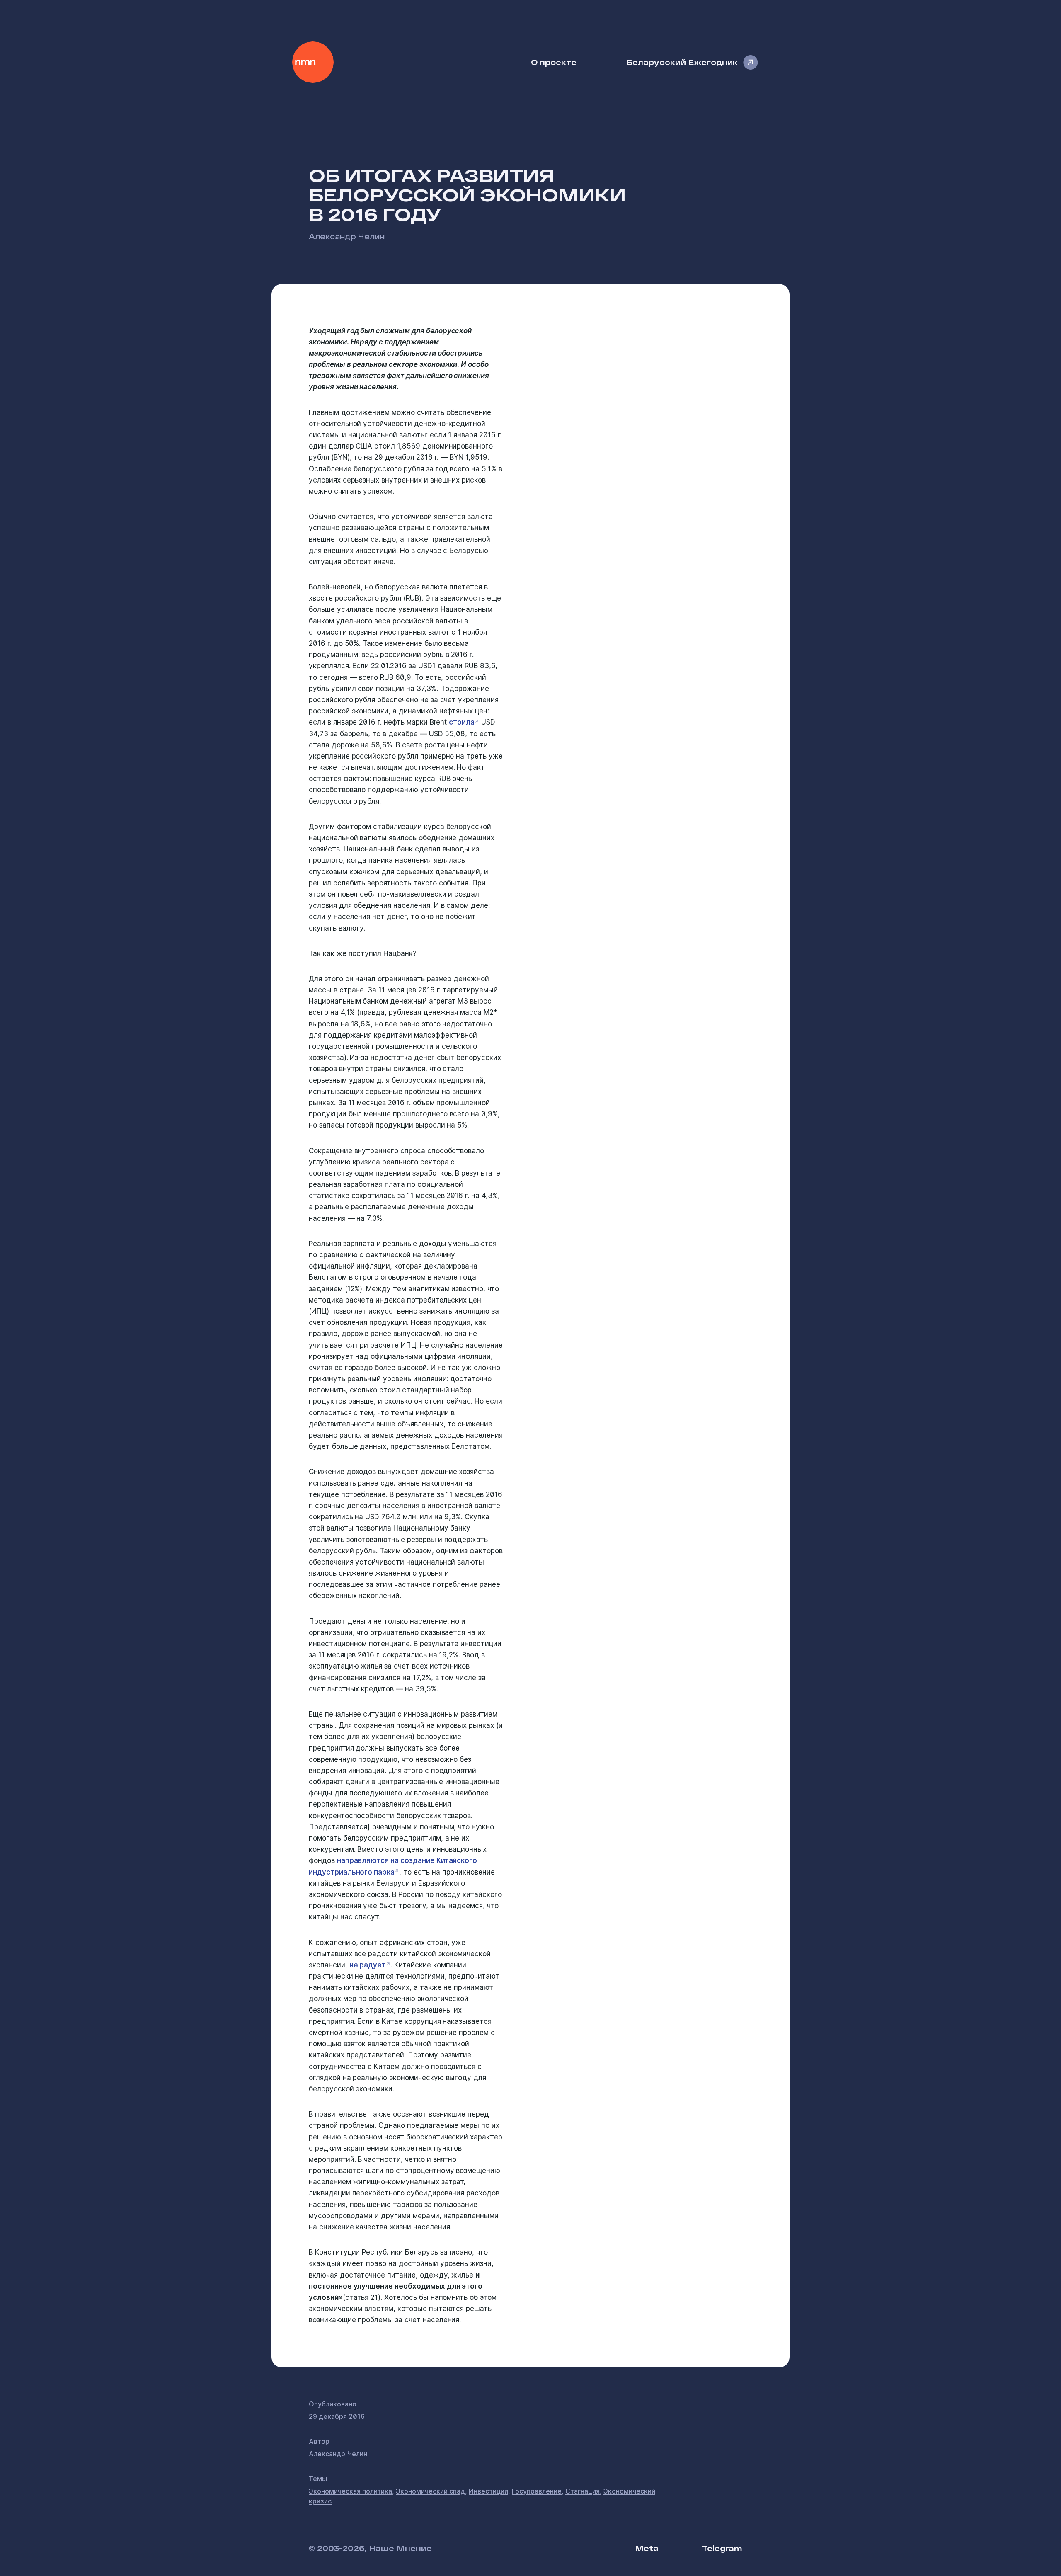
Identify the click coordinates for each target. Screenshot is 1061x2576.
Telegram (722, 2548)
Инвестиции (488, 2491)
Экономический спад (430, 2491)
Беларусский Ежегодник (682, 62)
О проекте (554, 62)
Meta (647, 2548)
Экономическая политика (350, 2491)
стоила (462, 722)
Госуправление (537, 2491)
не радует (368, 1965)
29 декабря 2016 (337, 2416)
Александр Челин (347, 236)
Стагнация (583, 2491)
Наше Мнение (313, 62)
